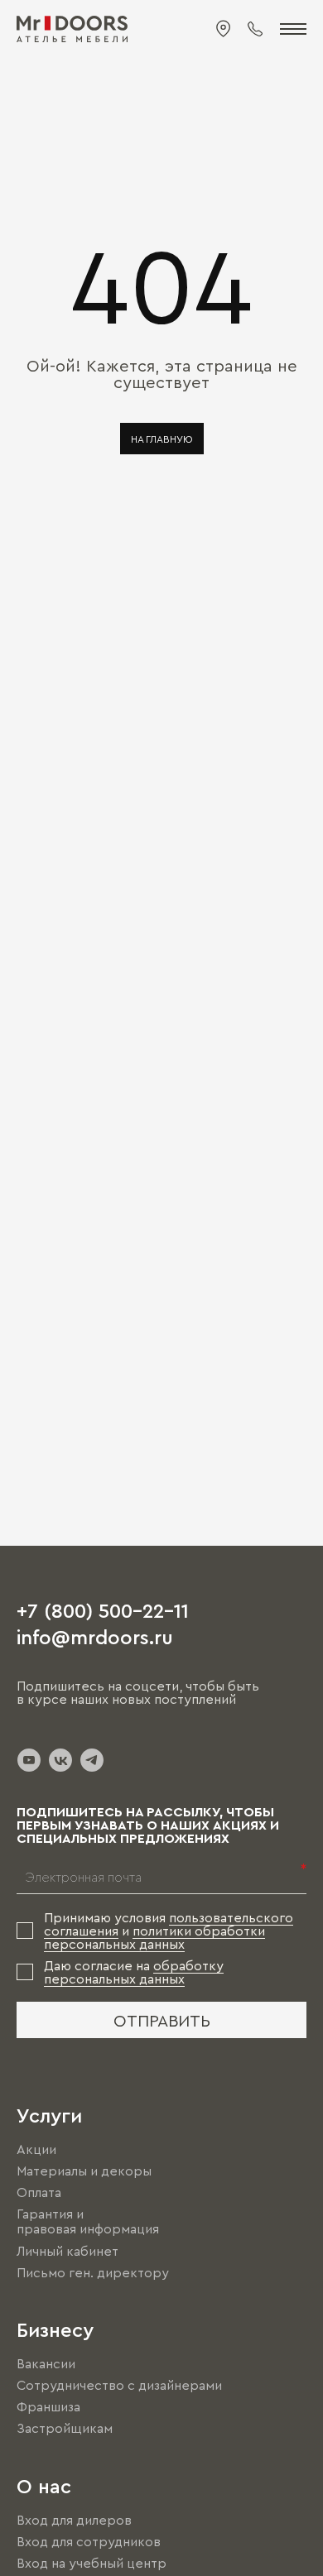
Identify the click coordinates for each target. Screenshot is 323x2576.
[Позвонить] (255, 29)
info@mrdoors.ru (95, 1636)
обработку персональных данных (134, 1972)
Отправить (162, 2020)
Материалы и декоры (84, 2171)
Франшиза (48, 2406)
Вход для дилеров (74, 2520)
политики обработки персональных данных (154, 1937)
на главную (162, 439)
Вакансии (46, 2363)
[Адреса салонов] (224, 29)
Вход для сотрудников (89, 2541)
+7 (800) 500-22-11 (103, 1609)
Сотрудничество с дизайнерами (119, 2385)
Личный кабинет (67, 2251)
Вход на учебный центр (92, 2563)
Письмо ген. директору (93, 2272)
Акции (36, 2149)
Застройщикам (65, 2429)
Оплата (39, 2192)
